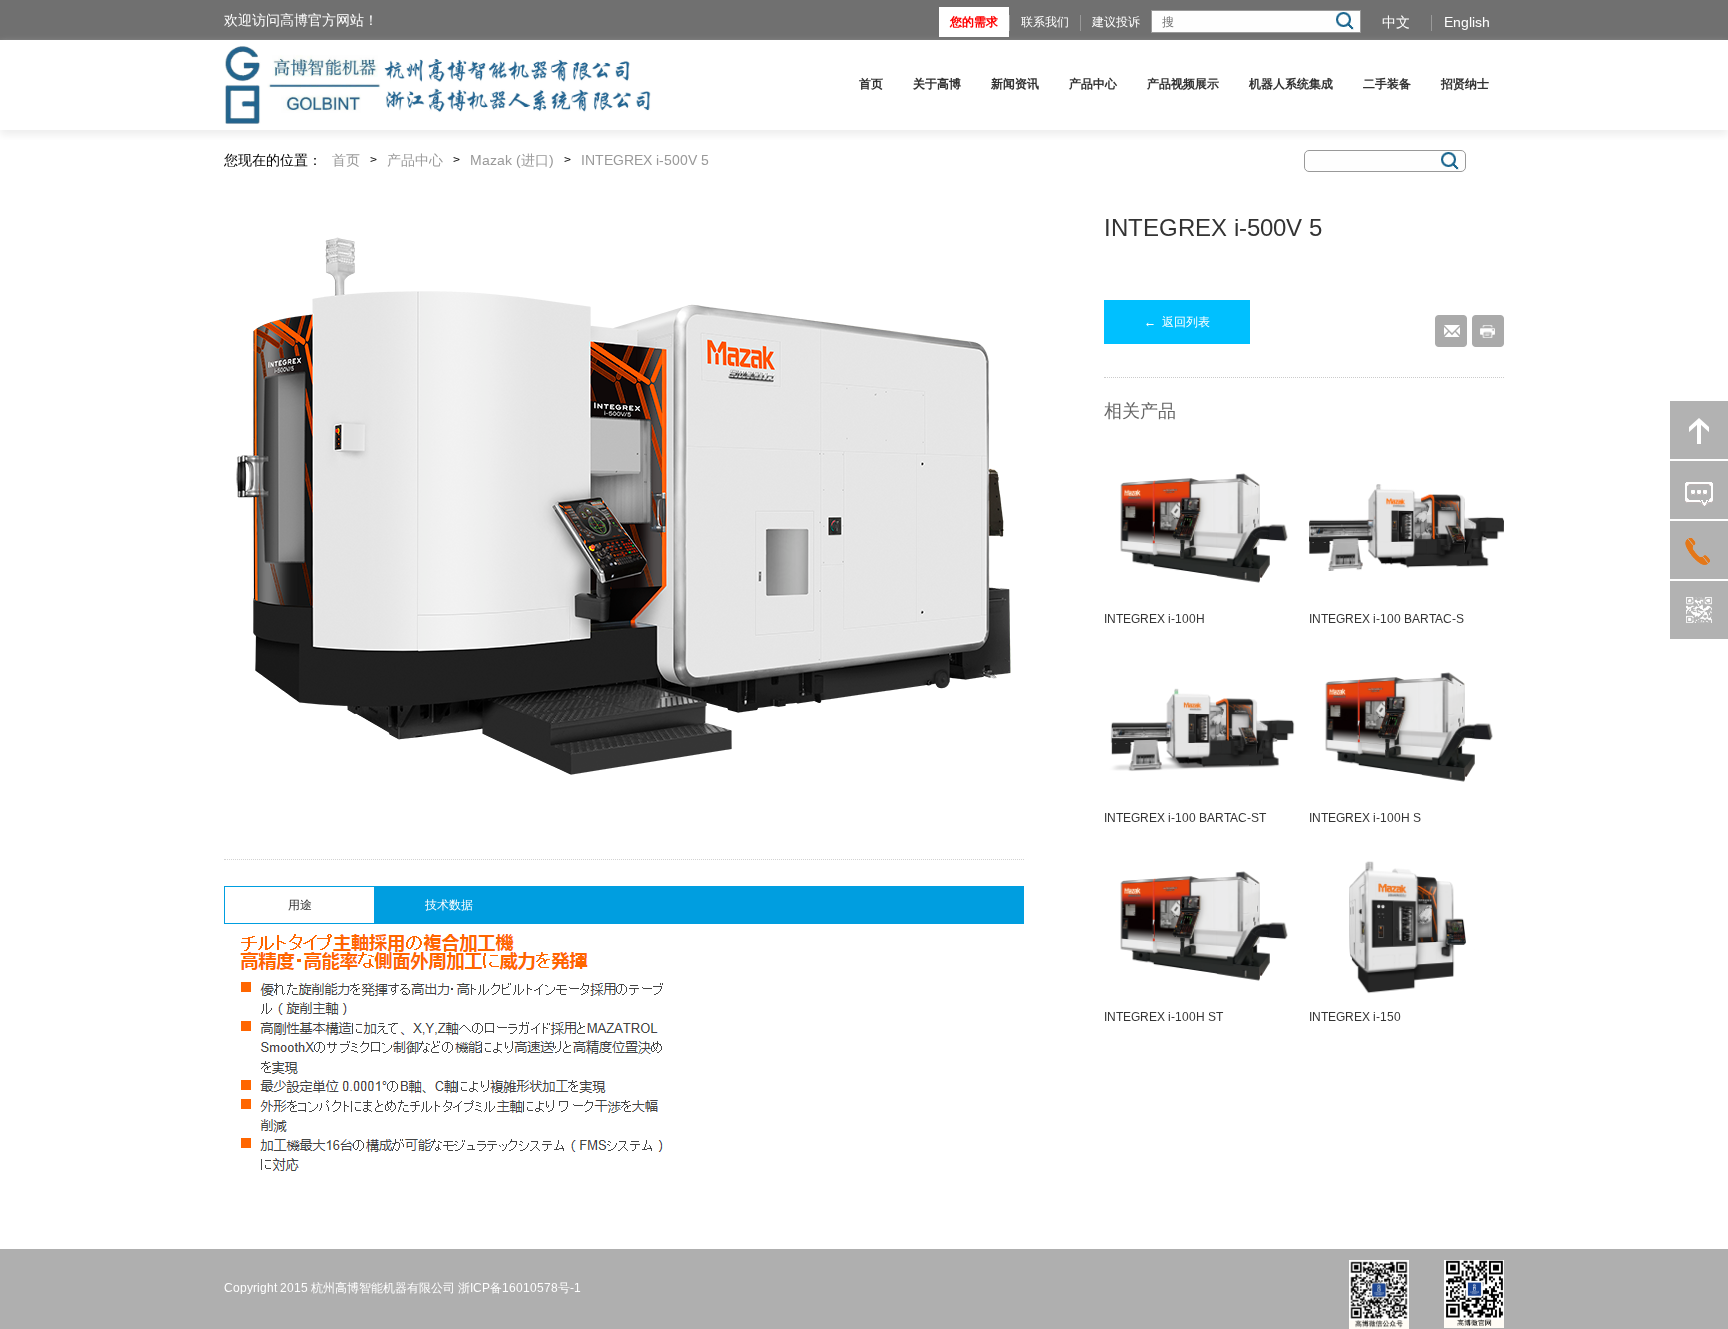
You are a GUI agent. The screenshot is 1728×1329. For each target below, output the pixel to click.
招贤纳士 (1465, 84)
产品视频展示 (1183, 84)
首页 (871, 84)
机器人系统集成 (1291, 84)
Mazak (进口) (512, 160)
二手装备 (1387, 84)
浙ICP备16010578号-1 (519, 1288)
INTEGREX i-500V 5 (645, 160)
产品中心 (1093, 84)
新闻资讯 (1015, 84)
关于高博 (937, 84)
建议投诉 (1116, 22)
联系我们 (1045, 22)
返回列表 (1177, 322)
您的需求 (974, 22)
